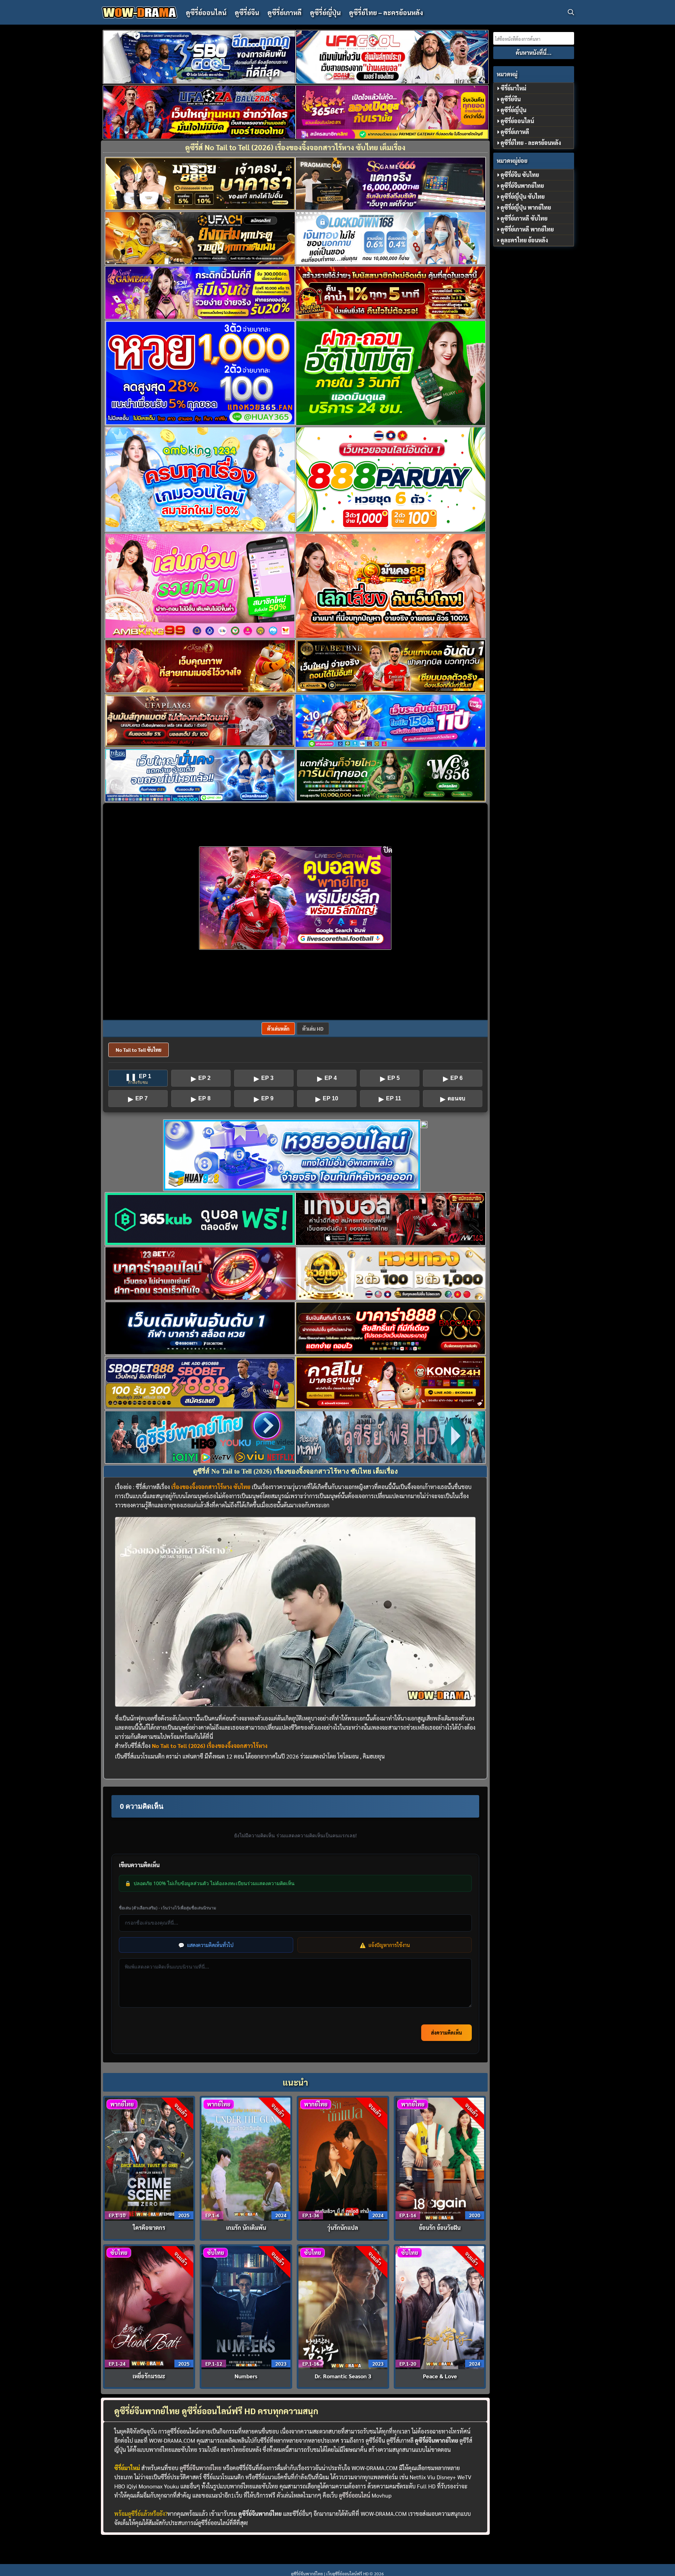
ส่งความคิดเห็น (446, 2033)
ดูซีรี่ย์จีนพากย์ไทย (201, 2468)
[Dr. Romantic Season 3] (343, 2307)
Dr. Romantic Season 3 (343, 2376)
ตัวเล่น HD (313, 1029)
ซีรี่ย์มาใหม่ (513, 88)
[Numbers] (246, 2307)
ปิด (388, 850)
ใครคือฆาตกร (149, 2228)
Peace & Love (440, 2376)
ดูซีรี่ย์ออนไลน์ (206, 12)
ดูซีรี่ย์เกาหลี (285, 12)
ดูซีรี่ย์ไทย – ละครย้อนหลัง (386, 12)
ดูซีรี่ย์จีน (247, 12)
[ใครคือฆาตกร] (149, 2158)
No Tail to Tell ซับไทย (139, 1050)
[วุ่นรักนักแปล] (343, 2158)
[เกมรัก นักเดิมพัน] (246, 2158)
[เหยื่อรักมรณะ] (149, 2307)
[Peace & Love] (440, 2307)
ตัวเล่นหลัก (278, 1029)
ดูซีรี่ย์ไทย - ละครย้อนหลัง (531, 143)
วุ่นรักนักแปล (343, 2228)
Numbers (246, 2376)
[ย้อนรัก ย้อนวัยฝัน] (440, 2158)
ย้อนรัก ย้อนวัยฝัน (440, 2228)
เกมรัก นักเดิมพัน (246, 2228)
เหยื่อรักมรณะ (149, 2376)
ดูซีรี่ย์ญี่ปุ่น (325, 12)
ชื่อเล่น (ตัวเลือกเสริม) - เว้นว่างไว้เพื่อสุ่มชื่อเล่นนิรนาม (168, 1908)
